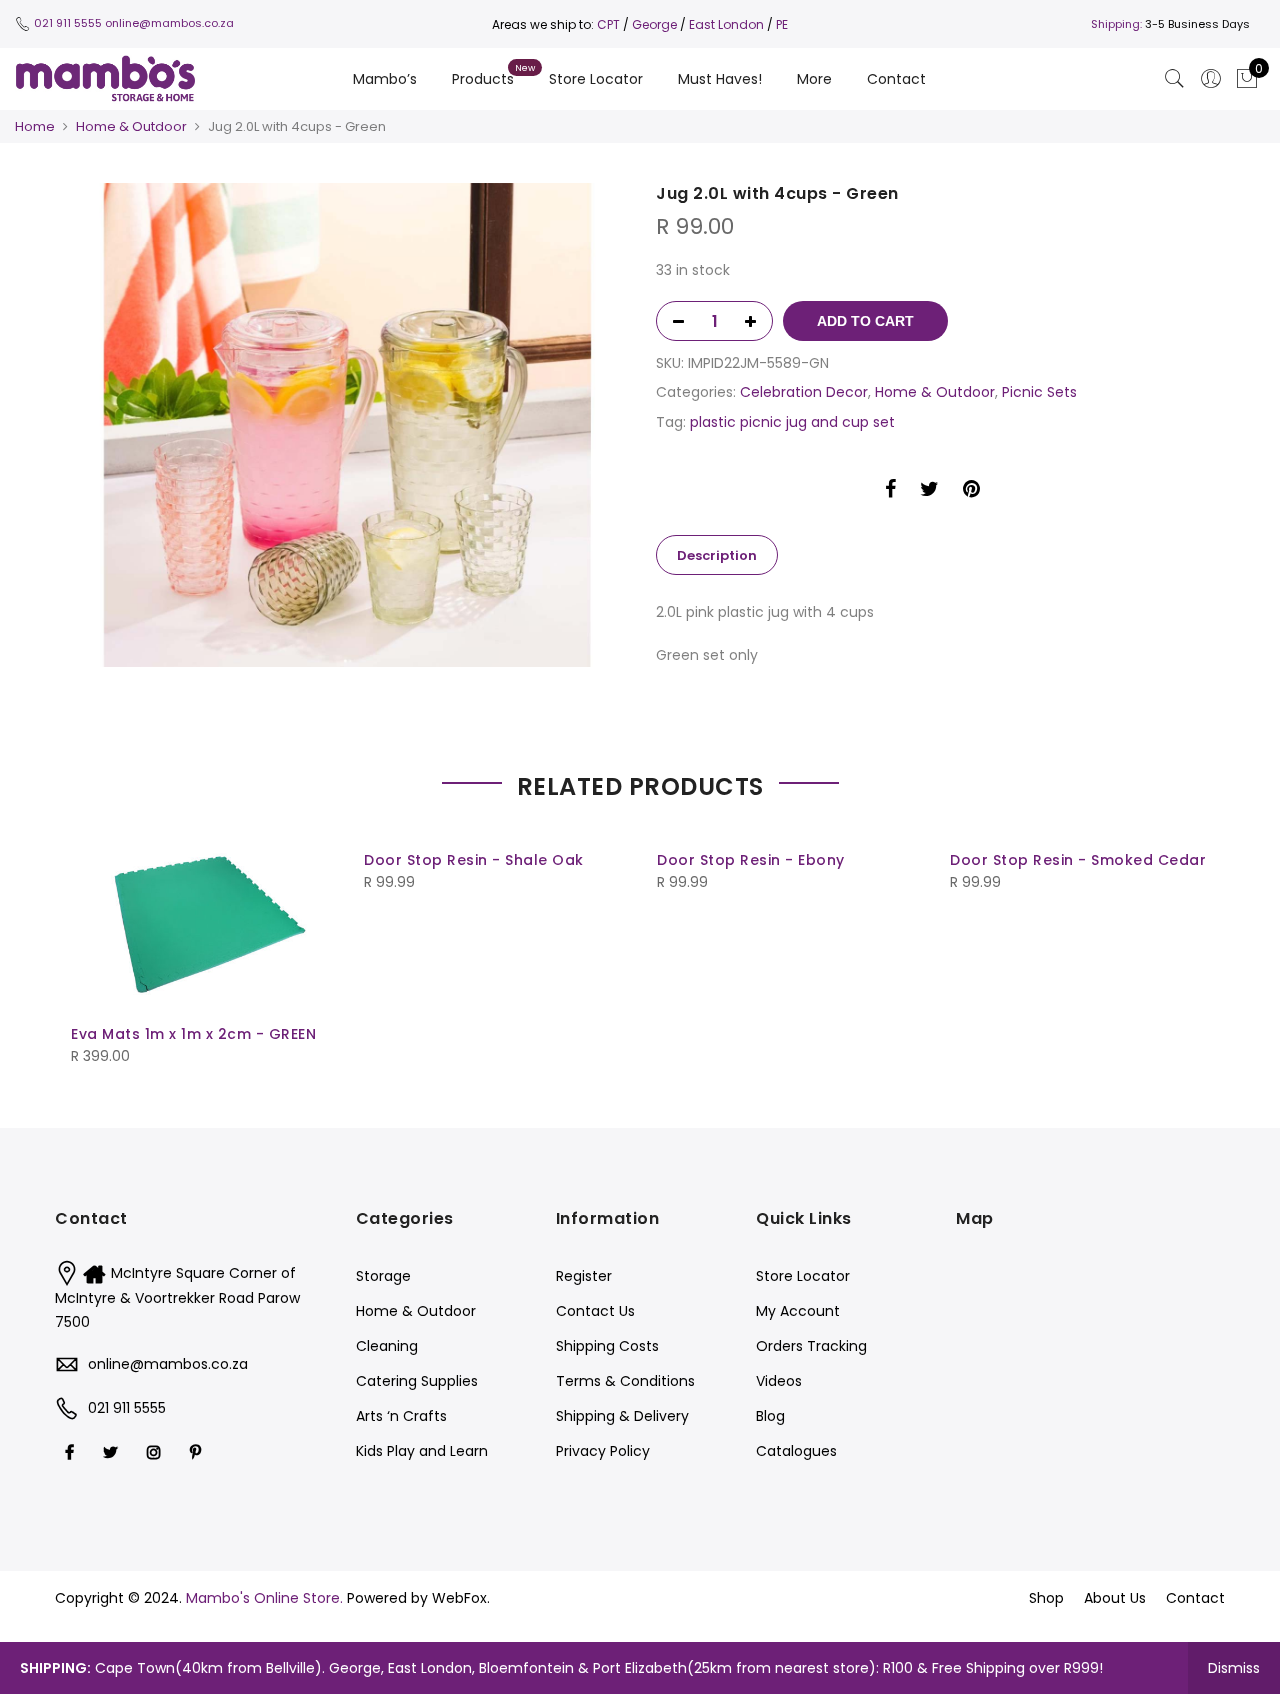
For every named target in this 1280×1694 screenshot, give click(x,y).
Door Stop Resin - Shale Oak (474, 860)
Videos (779, 1381)
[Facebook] (72, 1451)
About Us (1115, 1598)
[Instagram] (156, 1451)
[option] (347, 425)
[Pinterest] (198, 1451)
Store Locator (596, 79)
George (654, 24)
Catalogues (796, 1451)
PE (782, 24)
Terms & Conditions (625, 1381)
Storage (383, 1276)
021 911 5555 (68, 23)
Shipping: (1116, 24)
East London (728, 24)
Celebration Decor (804, 392)
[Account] (1211, 79)
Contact (896, 79)
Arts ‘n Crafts (401, 1416)
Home (35, 126)
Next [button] (1191, 936)
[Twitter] (113, 1451)
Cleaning (387, 1346)
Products (483, 79)
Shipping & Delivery (622, 1416)
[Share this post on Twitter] (929, 492)
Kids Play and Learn (422, 1451)
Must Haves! (720, 79)
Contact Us (595, 1311)
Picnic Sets (1039, 392)
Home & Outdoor (131, 126)
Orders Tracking (811, 1346)
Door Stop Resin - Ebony (751, 860)
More (814, 79)
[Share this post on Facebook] (890, 492)
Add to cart (865, 321)
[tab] (717, 555)
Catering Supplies (417, 1381)
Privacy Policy (603, 1451)
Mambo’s (385, 79)
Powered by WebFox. (418, 1598)
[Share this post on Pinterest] (971, 492)
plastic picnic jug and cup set (792, 422)
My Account (798, 1311)
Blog (770, 1416)
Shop (1046, 1598)
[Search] (1175, 79)
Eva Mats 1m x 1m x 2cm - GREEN (193, 1034)
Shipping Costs (607, 1346)
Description (717, 555)
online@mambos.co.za (169, 23)
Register (584, 1276)
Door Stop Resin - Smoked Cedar (1078, 860)
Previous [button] (89, 936)
